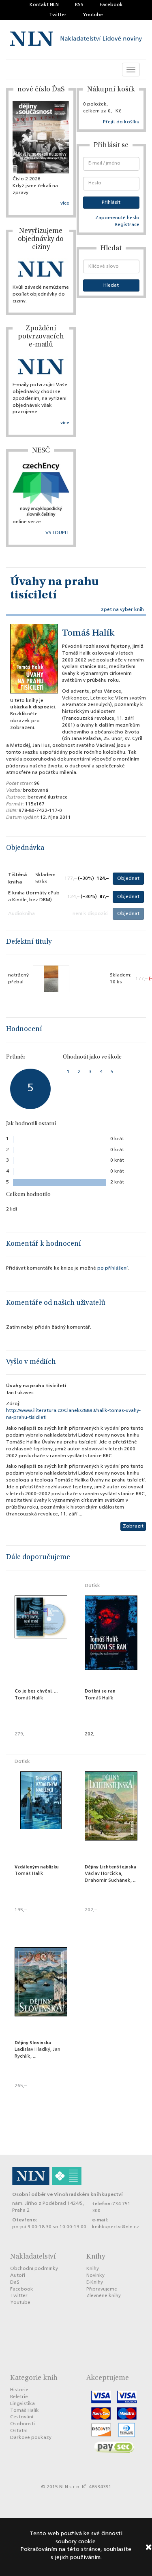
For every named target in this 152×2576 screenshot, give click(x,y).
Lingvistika (22, 2404)
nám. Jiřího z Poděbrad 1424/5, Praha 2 (48, 2207)
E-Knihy (95, 2282)
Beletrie (19, 2397)
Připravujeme (102, 2289)
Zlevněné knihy (104, 2296)
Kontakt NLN (44, 5)
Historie (19, 2390)
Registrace (127, 225)
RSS (79, 5)
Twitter (58, 15)
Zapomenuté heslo (117, 218)
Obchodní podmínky (34, 2269)
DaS (15, 2282)
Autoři (18, 2276)
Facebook (111, 5)
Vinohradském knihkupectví (88, 2195)
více (65, 203)
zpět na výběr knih (122, 610)
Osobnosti (22, 2424)
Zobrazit (133, 1526)
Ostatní (19, 2431)
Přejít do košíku (121, 122)
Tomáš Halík (88, 634)
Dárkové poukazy (31, 2438)
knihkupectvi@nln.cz (116, 2227)
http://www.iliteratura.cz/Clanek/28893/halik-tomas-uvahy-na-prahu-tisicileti (73, 1414)
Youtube (93, 15)
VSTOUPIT (57, 533)
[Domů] (76, 40)
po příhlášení (112, 1268)
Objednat (128, 879)
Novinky (95, 2276)
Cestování (22, 2417)
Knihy (93, 2269)
